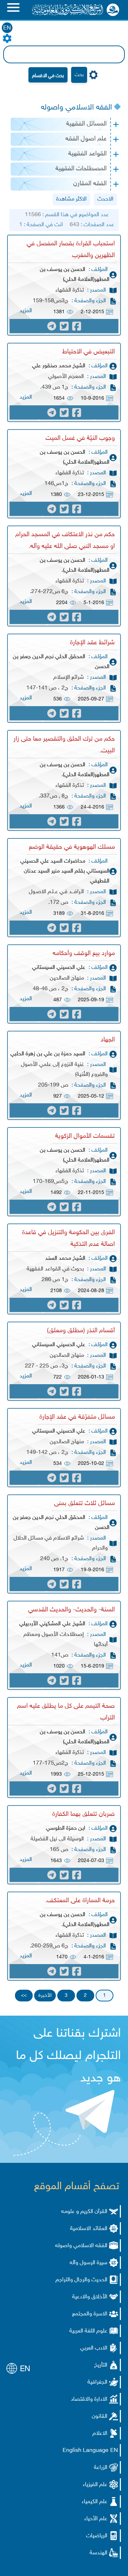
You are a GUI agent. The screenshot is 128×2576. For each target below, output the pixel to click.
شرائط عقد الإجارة (92, 643)
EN (7, 28)
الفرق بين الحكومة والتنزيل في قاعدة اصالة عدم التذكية (68, 1239)
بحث (79, 75)
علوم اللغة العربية (88, 2331)
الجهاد (108, 1040)
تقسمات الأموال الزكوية (85, 1136)
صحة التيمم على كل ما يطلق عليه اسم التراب (66, 1712)
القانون (100, 2417)
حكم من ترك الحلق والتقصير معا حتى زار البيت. (64, 745)
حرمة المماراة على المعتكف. (80, 1901)
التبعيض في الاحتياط (89, 352)
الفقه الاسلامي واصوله (76, 108)
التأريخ (101, 2365)
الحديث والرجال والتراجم (81, 2280)
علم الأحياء (96, 2519)
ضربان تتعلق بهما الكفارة (84, 1814)
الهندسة (98, 2553)
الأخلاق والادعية (90, 2297)
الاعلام (100, 2434)
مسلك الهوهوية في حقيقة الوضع (72, 847)
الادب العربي (94, 2348)
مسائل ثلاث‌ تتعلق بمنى (84, 1504)
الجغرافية (97, 2382)
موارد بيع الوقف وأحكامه (84, 954)
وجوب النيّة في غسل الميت (80, 438)
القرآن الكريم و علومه (84, 2212)
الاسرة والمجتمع (90, 2314)
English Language (86, 2451)
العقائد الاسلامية (89, 2229)
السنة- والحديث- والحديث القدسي (71, 1610)
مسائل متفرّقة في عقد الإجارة (77, 1417)
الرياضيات (97, 2536)
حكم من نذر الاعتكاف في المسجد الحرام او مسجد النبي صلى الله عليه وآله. (65, 541)
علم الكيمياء (95, 2502)
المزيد (26, 311)
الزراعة (101, 2468)
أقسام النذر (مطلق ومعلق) (81, 1331)
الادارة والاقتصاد (89, 2399)
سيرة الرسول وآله (89, 2263)
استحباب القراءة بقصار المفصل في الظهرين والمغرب (71, 250)
